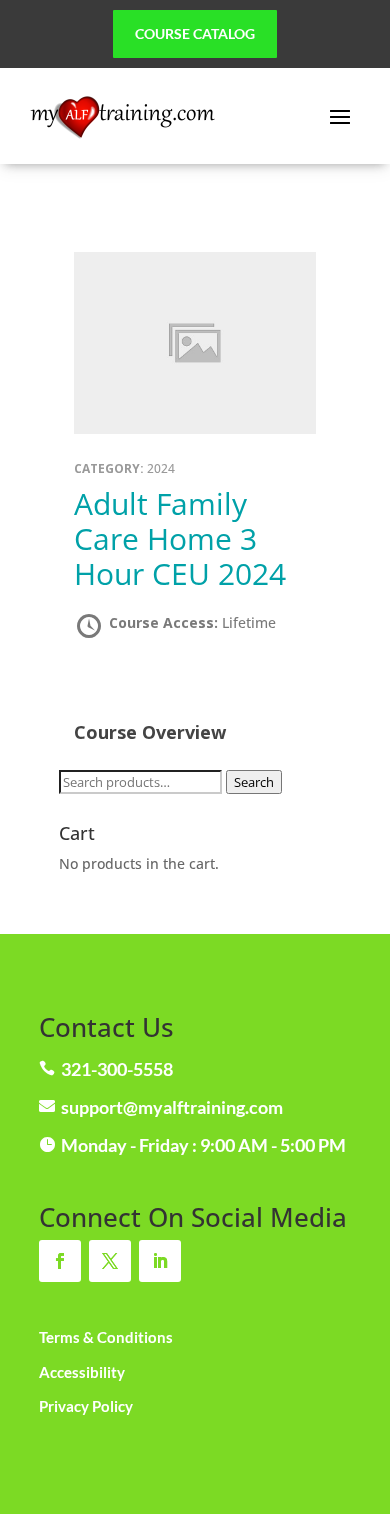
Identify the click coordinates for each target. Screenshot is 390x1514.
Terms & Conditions (106, 1337)
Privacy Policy (86, 1406)
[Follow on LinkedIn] (160, 1261)
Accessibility (82, 1372)
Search (254, 782)
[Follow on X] (110, 1261)
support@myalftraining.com (172, 1107)
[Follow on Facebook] (60, 1261)
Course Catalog (195, 33)
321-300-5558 (117, 1069)
